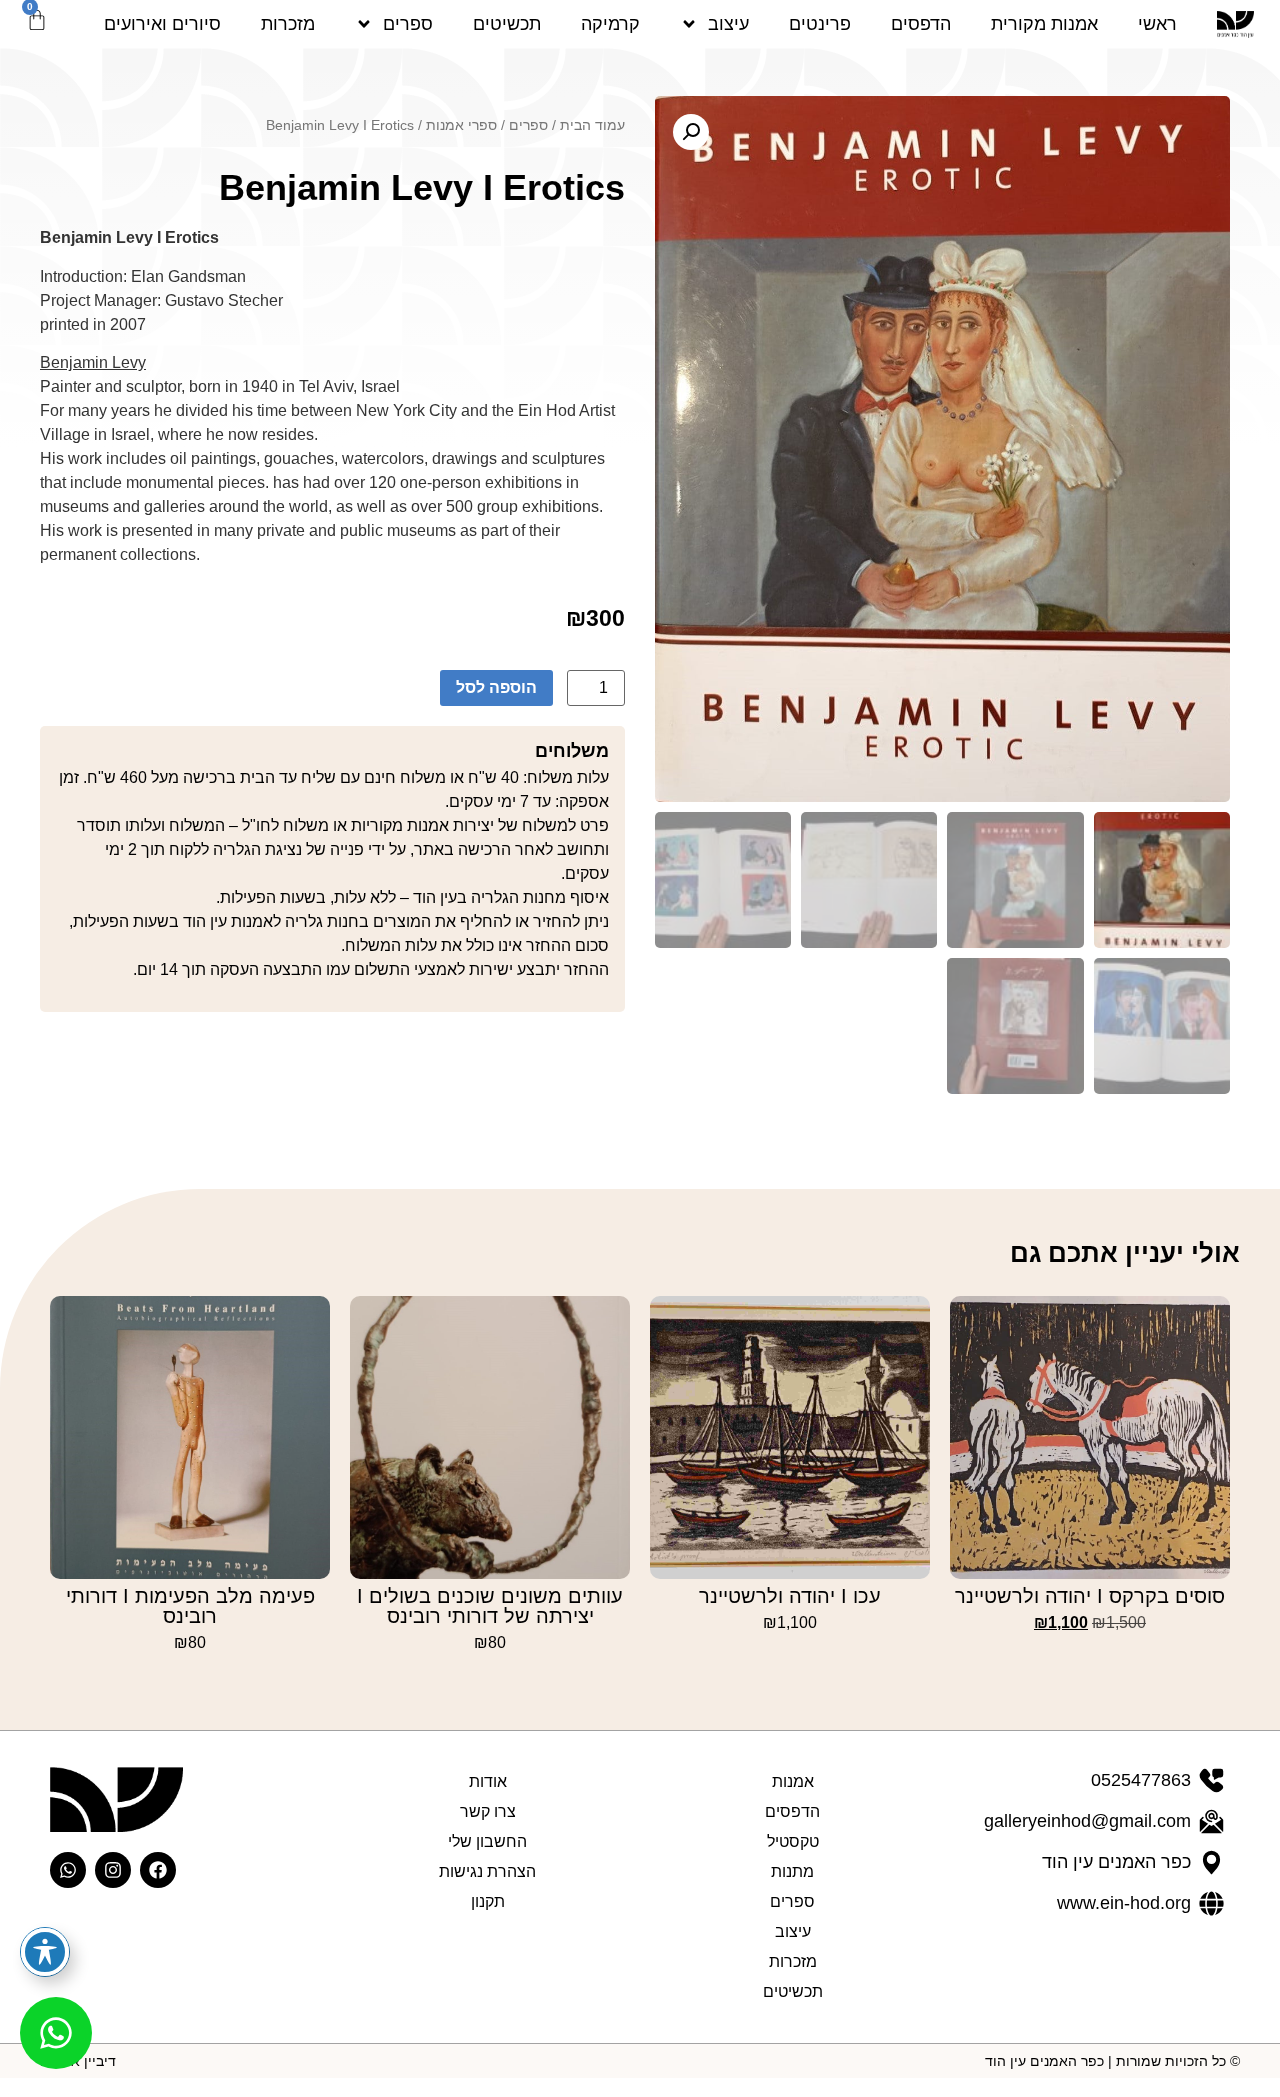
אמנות (793, 1781)
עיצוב (728, 24)
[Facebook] (158, 1870)
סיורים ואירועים (162, 24)
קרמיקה (610, 24)
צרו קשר (488, 1811)
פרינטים (820, 24)
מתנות (792, 1871)
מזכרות (288, 24)
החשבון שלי (487, 1841)
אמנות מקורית (1044, 24)
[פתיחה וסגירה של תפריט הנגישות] (45, 1952)
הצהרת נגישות (487, 1871)
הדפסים (921, 24)
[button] (691, 132)
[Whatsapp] (68, 1870)
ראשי (1157, 24)
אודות (488, 1781)
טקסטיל (793, 1841)
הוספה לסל (496, 687)
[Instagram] (113, 1870)
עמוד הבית (592, 125)
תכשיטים (507, 24)
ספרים (408, 24)
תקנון (488, 1901)
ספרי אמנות (461, 125)
